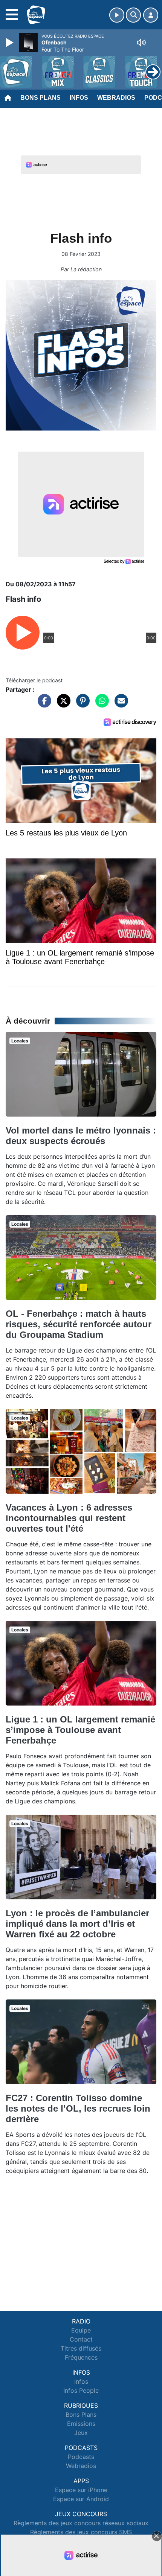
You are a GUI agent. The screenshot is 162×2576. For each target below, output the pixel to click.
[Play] (11, 43)
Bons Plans (40, 98)
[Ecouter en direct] (117, 15)
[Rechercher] (133, 15)
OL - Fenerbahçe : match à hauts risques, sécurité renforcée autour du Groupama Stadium (79, 1324)
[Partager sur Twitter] (62, 704)
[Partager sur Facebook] (43, 704)
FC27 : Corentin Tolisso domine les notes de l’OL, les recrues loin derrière (78, 2108)
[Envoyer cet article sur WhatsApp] (100, 704)
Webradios (116, 98)
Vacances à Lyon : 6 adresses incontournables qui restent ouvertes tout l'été (69, 1518)
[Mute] (141, 43)
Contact (81, 2339)
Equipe (81, 2330)
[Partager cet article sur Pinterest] (81, 704)
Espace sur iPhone (81, 2490)
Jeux (81, 2433)
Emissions (81, 2424)
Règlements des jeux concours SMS (81, 2532)
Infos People (81, 2390)
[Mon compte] (151, 15)
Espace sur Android (81, 2499)
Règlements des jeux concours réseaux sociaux (81, 2523)
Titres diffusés (81, 2348)
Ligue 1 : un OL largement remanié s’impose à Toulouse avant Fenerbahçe (80, 1730)
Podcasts (81, 2457)
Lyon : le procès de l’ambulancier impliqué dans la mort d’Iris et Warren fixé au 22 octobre (77, 1924)
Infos (79, 98)
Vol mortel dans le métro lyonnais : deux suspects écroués (81, 1136)
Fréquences (81, 2357)
